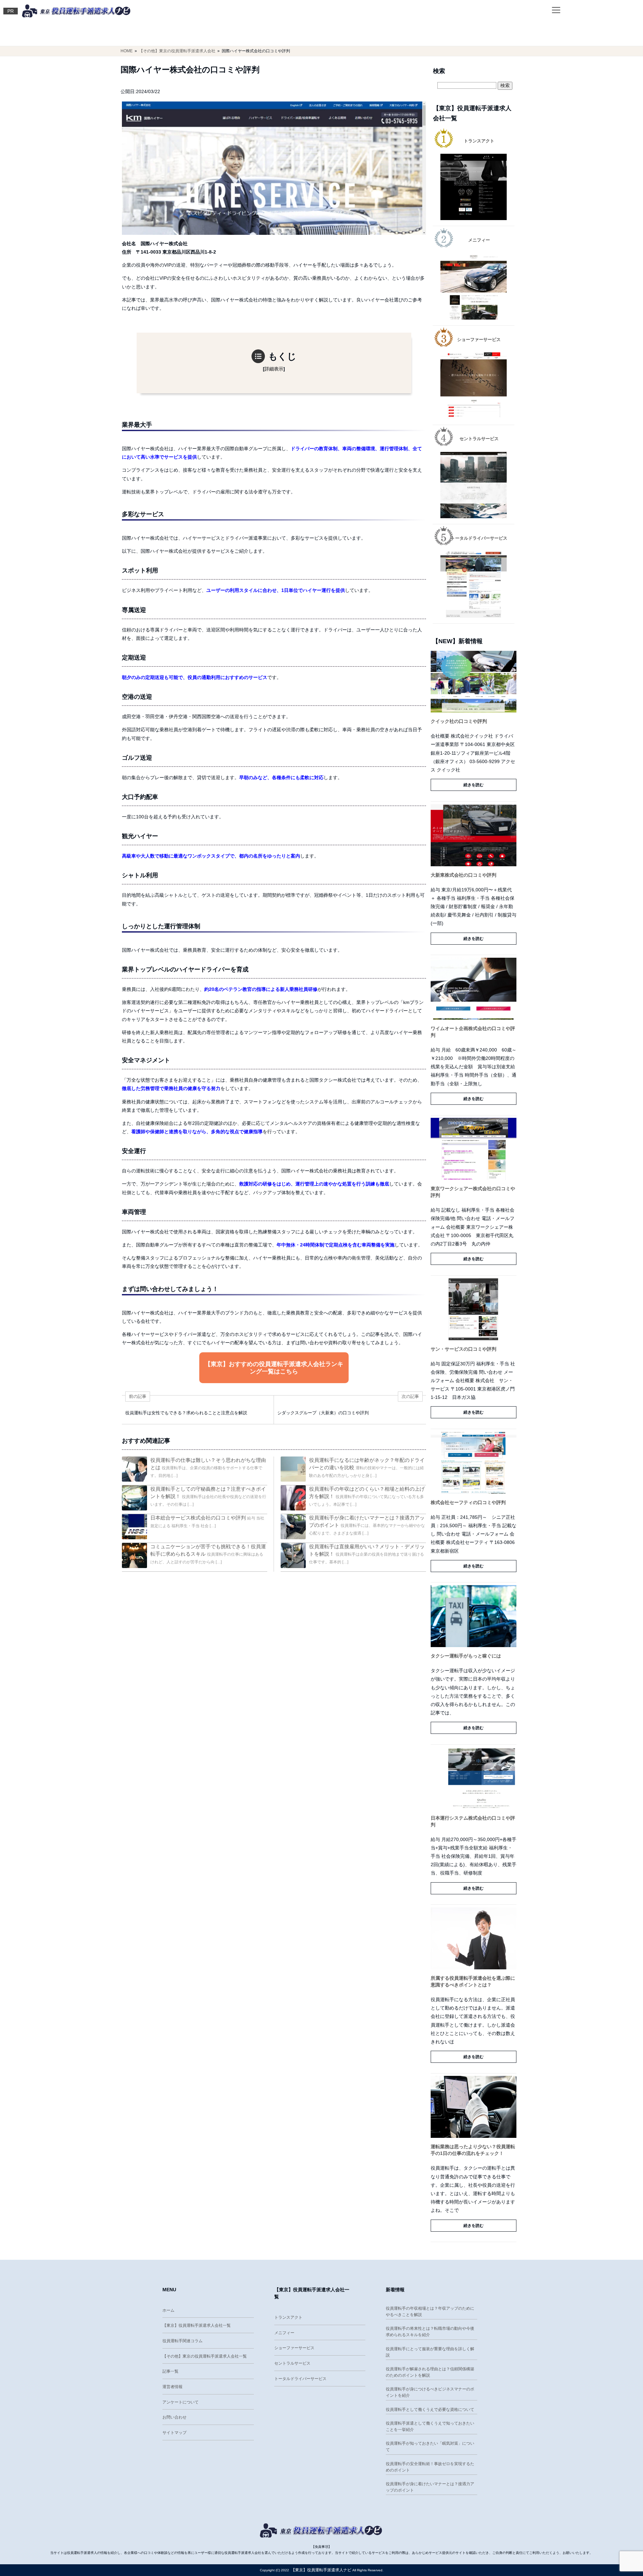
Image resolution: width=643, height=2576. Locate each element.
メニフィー (284, 2333)
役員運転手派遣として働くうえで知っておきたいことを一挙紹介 (430, 2426)
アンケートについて (181, 2402)
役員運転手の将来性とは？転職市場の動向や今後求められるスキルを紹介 (430, 2332)
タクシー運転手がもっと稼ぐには (466, 1656)
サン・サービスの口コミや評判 (463, 1349)
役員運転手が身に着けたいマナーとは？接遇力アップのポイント (430, 2487)
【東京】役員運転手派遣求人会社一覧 (197, 2325)
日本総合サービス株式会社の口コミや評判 (198, 1518)
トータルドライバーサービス (300, 2379)
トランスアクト (288, 2317)
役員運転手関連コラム (183, 2341)
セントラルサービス (292, 2363)
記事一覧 (170, 2371)
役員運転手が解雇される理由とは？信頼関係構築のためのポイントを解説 (430, 2372)
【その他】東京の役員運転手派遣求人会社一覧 (205, 2356)
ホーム (168, 2310)
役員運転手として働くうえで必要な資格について (430, 2410)
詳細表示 (274, 369)
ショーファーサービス (294, 2348)
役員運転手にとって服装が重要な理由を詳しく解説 (430, 2352)
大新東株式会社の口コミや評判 (463, 875)
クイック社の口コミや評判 (459, 721)
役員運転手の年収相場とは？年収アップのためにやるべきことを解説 (430, 2312)
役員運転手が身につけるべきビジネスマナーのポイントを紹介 (430, 2392)
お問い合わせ (174, 2417)
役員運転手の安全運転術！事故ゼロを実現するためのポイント (430, 2467)
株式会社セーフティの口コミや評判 (468, 1502)
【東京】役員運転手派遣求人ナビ (321, 2570)
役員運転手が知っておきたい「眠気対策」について (430, 2447)
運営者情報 (172, 2387)
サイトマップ (174, 2433)
